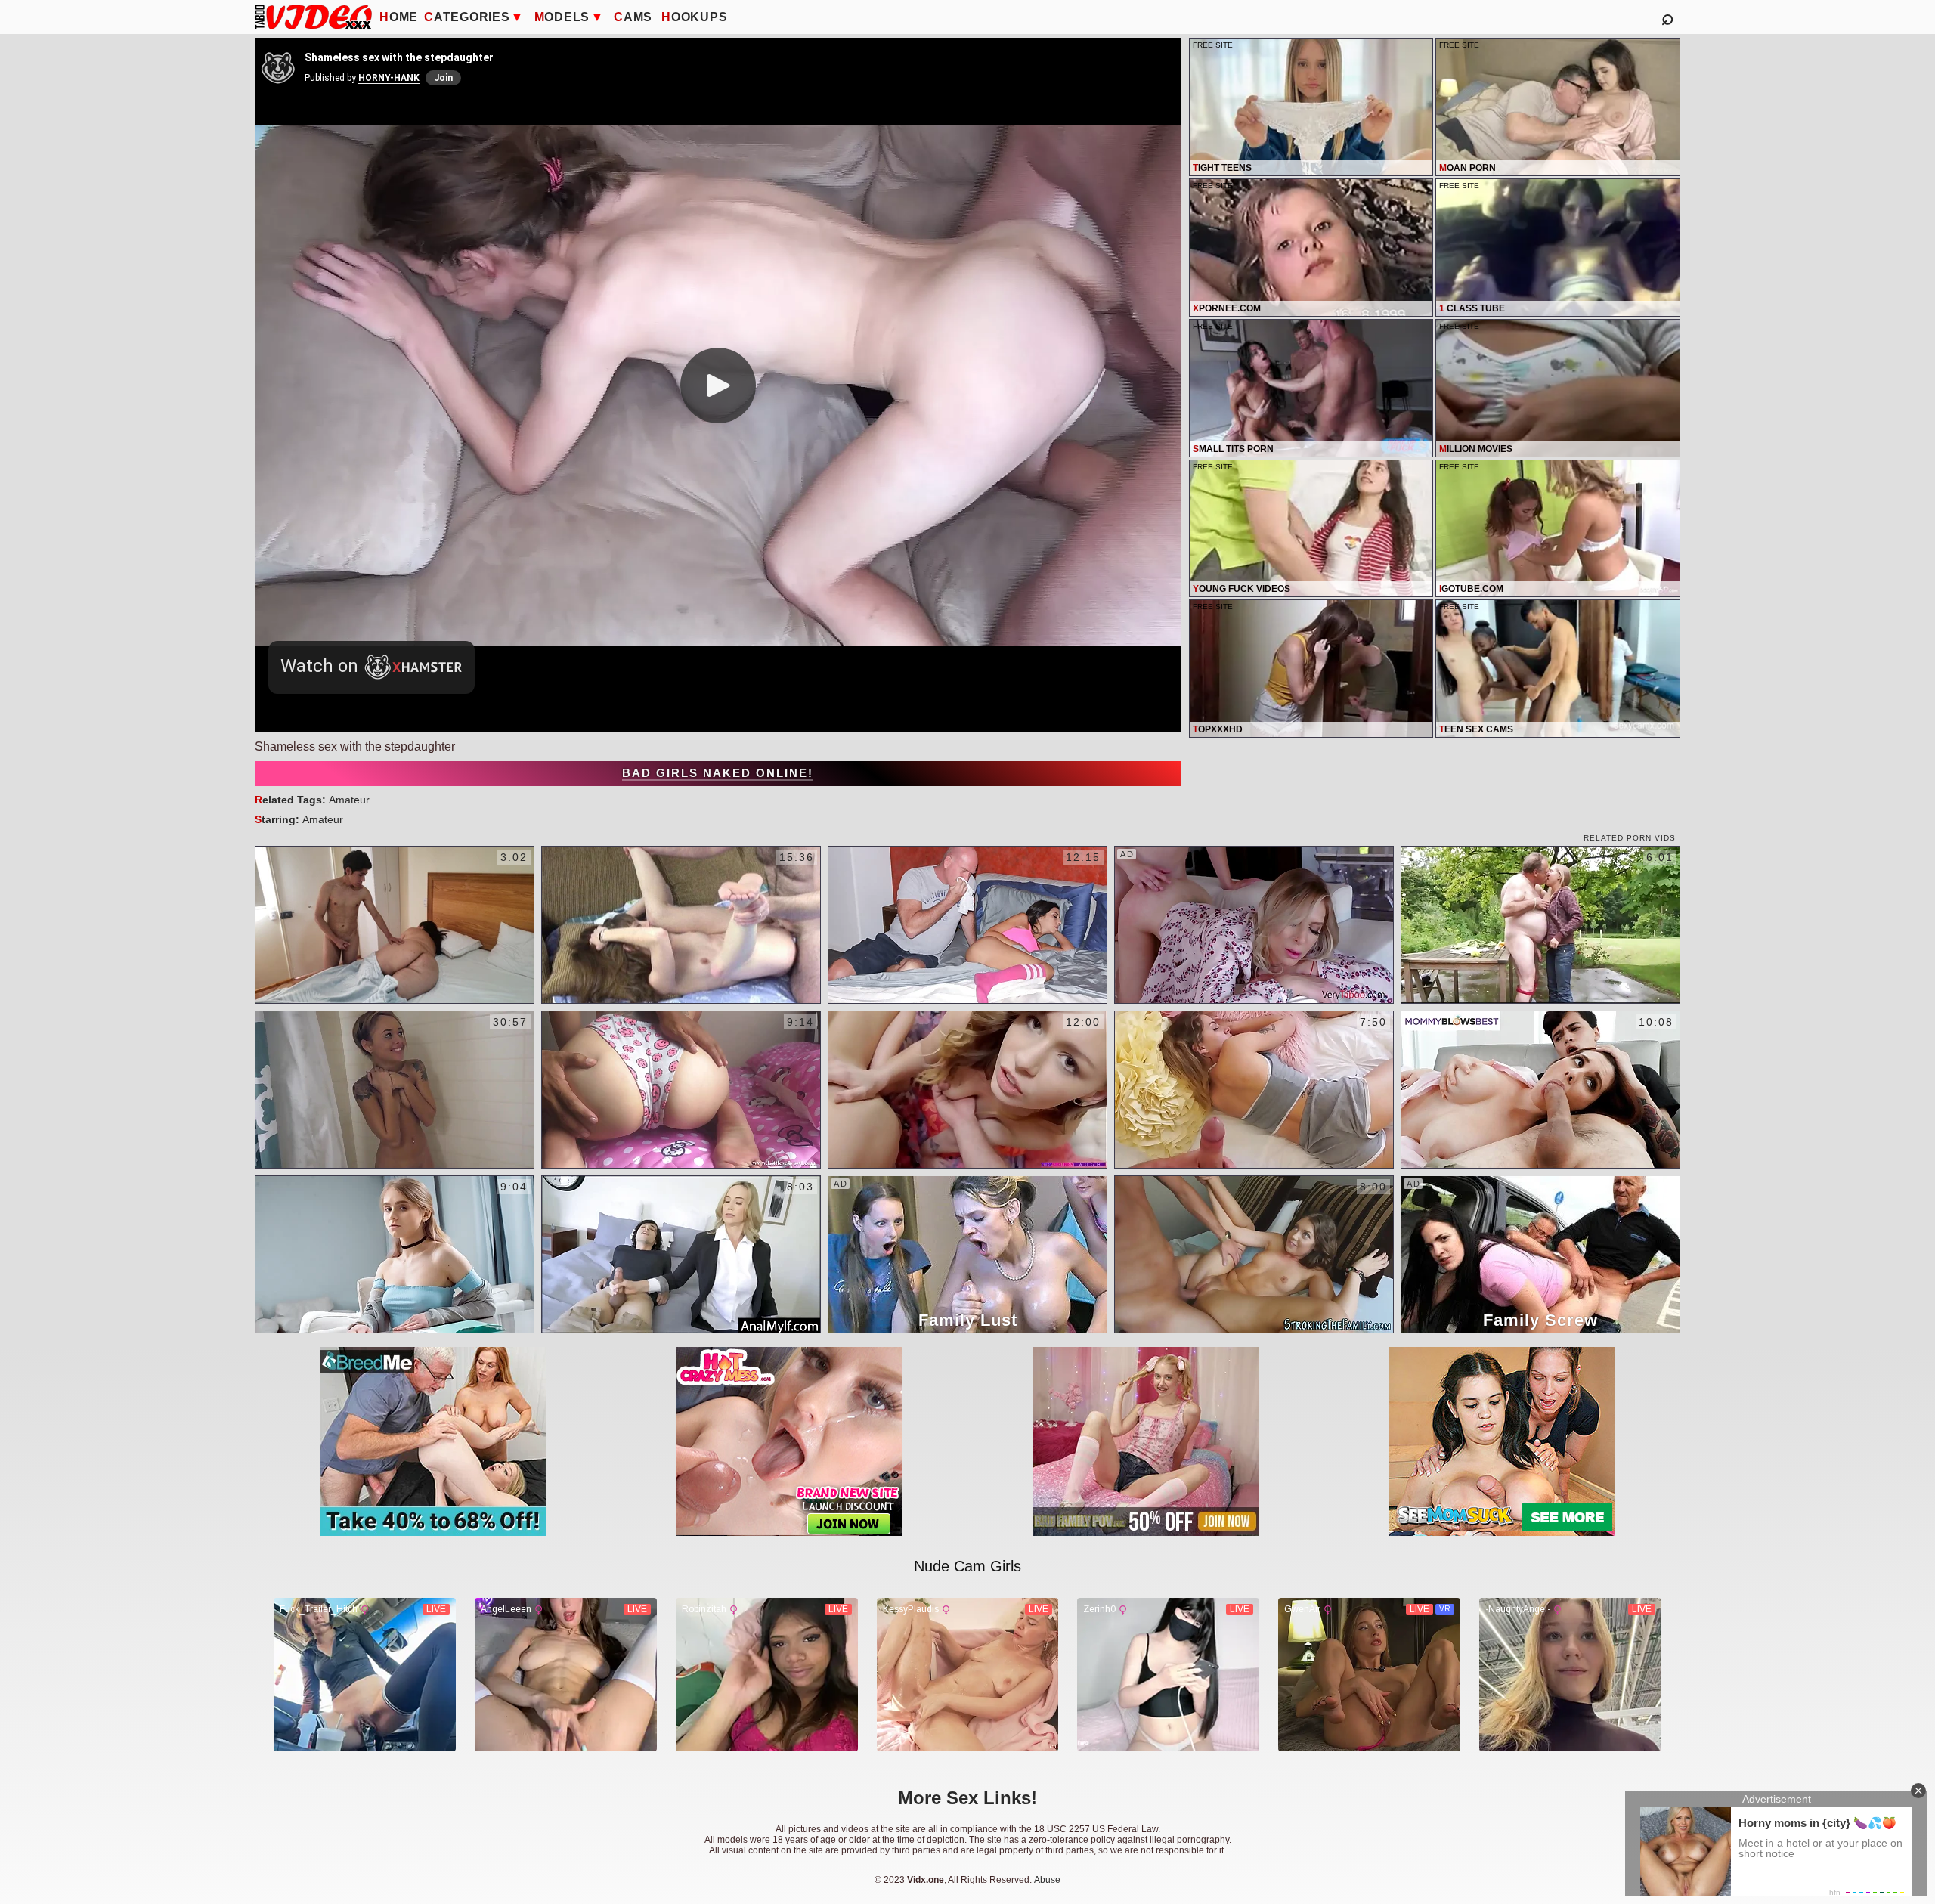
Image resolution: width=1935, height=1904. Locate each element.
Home (399, 17)
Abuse (1047, 1880)
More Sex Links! (967, 1798)
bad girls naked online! (718, 773)
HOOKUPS (694, 17)
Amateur (349, 800)
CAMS (633, 17)
